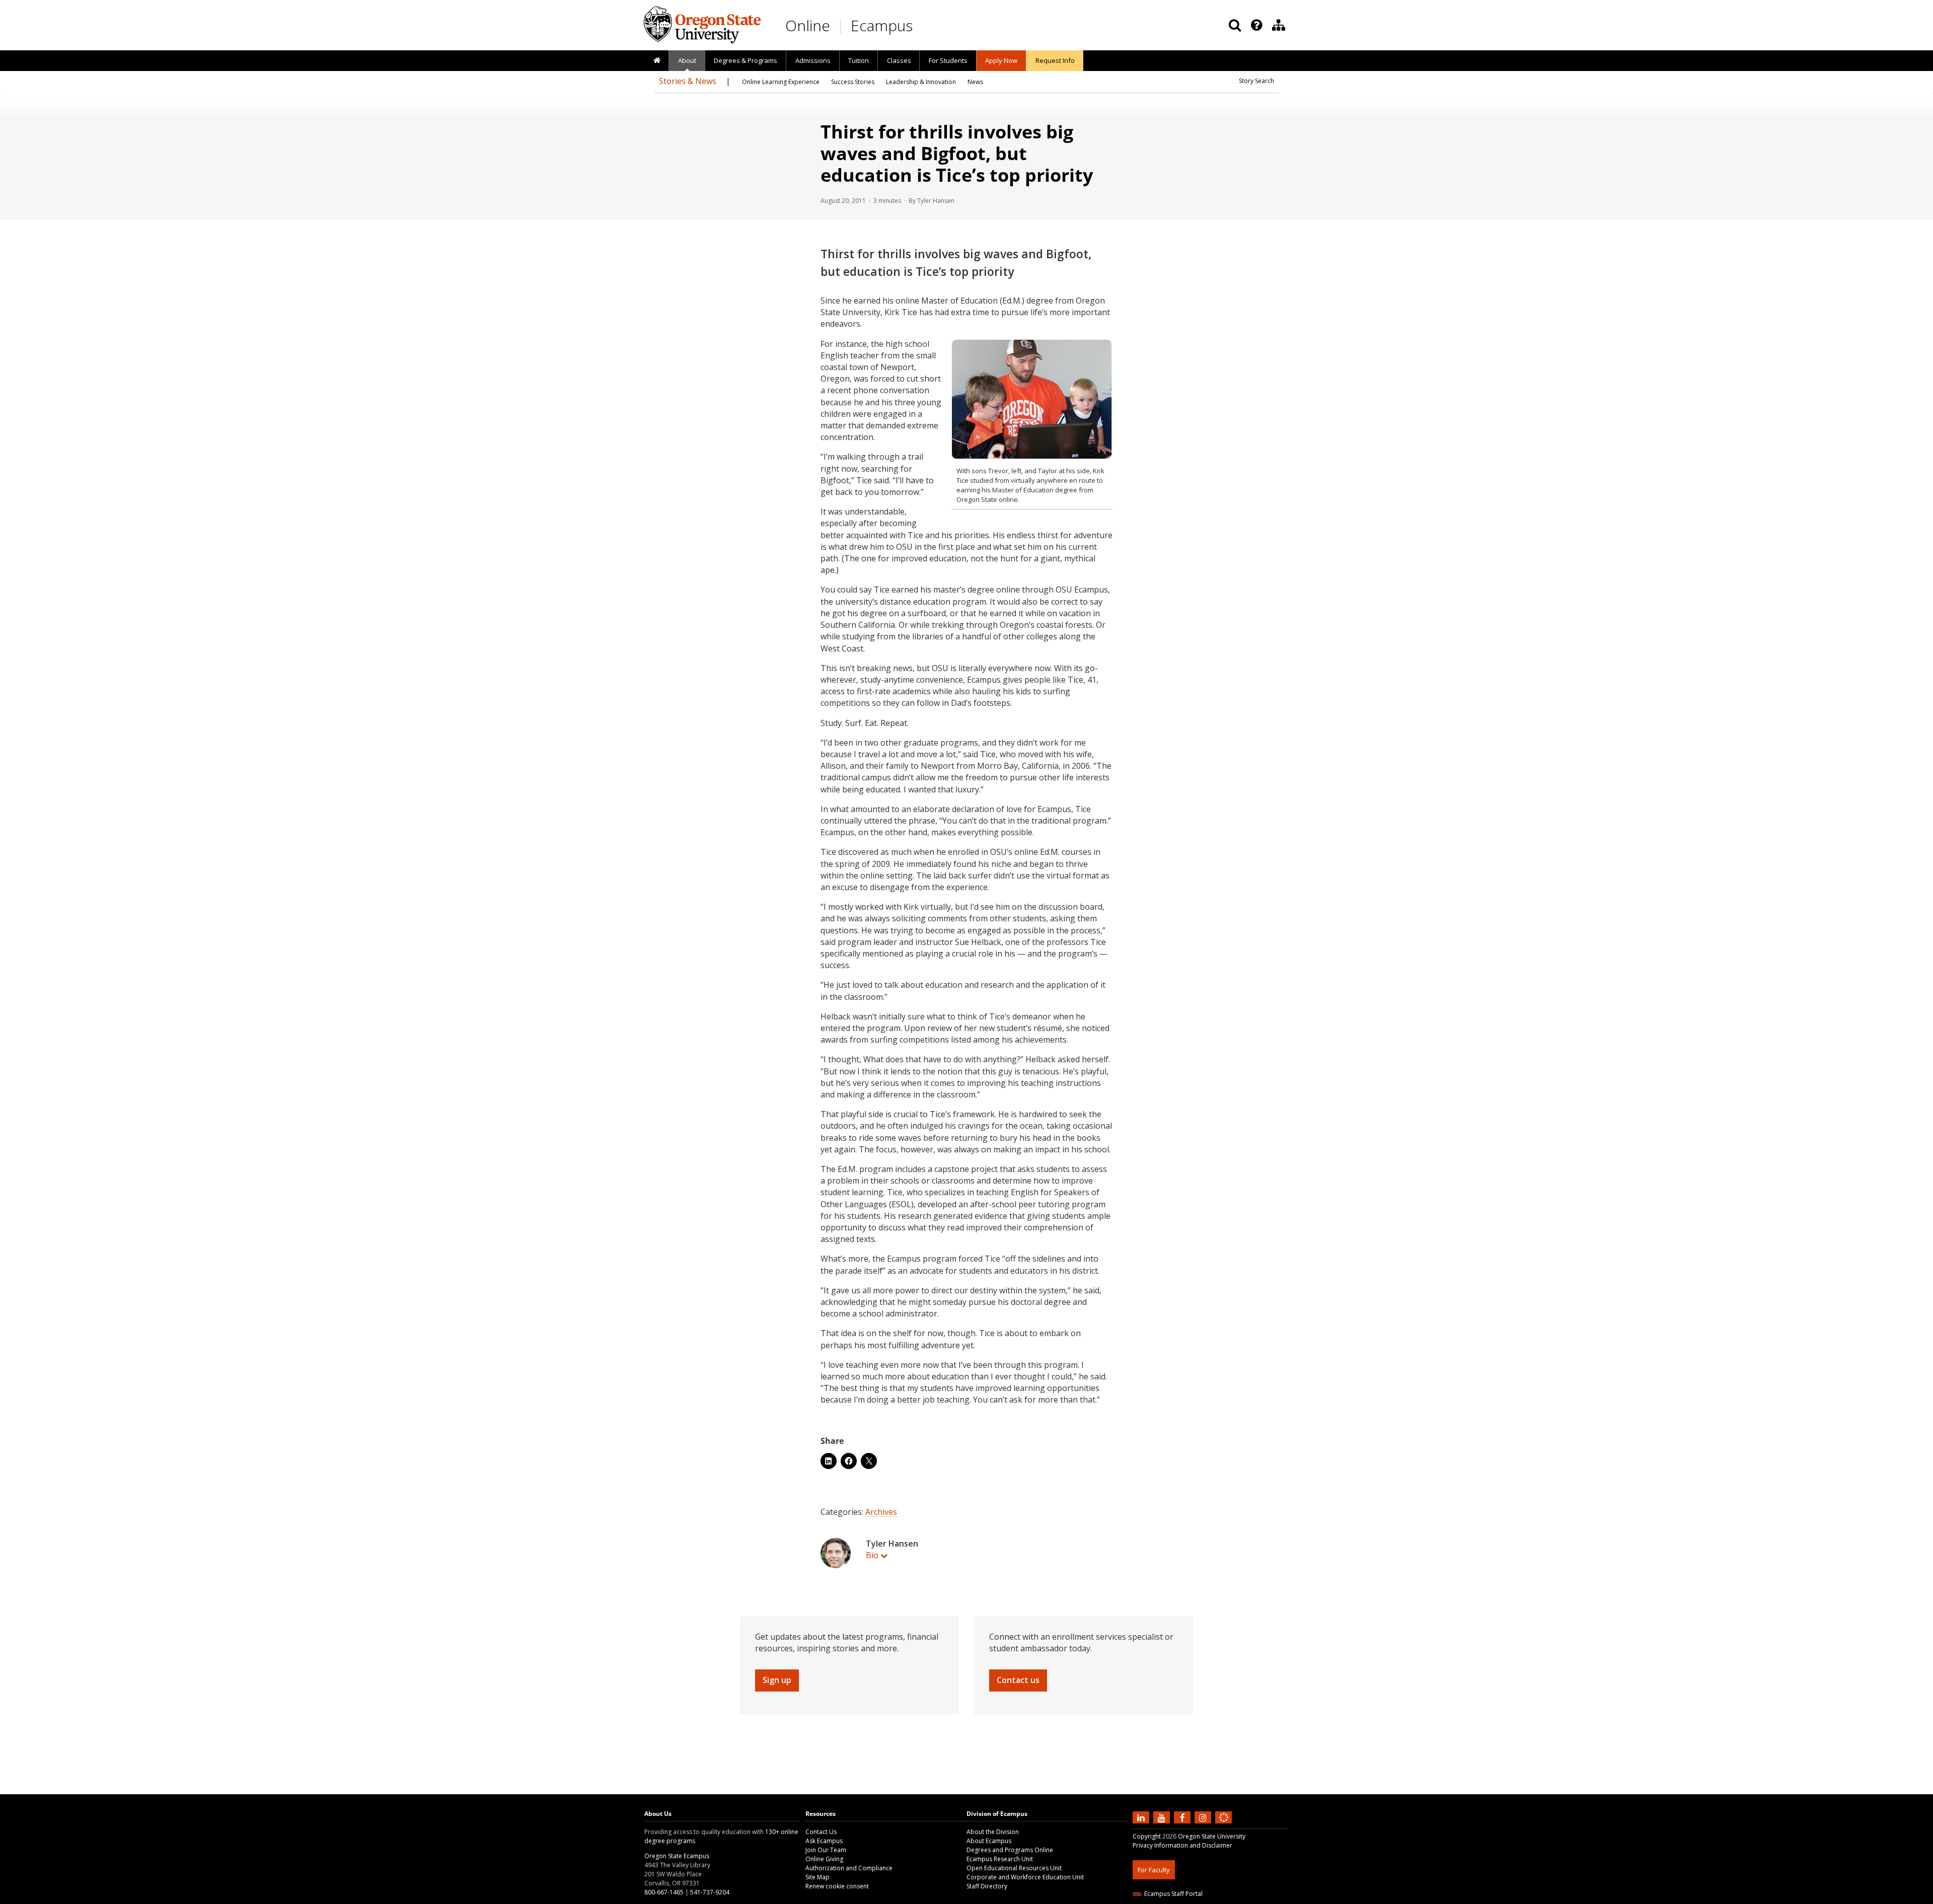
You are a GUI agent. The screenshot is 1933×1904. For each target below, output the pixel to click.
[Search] (1235, 25)
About (687, 60)
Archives (881, 1512)
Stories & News (688, 81)
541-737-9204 (710, 1892)
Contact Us (821, 1832)
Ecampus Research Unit (1000, 1859)
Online (808, 25)
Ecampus (882, 25)
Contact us (1018, 1680)
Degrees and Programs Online (1010, 1850)
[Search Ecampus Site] (1235, 25)
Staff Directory (987, 1886)
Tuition (859, 60)
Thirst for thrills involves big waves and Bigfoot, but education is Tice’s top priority (957, 153)
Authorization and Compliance (849, 1868)
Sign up (777, 1680)
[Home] (657, 61)
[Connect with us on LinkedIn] (1142, 1817)
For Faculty (1154, 1870)
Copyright (1147, 1836)
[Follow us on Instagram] (1204, 1817)
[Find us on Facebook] (1183, 1817)
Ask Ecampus (824, 1841)
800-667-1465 (664, 1892)
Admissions (813, 60)
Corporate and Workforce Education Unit (1025, 1877)
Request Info (1055, 60)
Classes (899, 60)
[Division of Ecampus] (1279, 25)
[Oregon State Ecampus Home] (842, 26)
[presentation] (1256, 25)
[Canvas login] (1224, 1825)
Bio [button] (872, 1555)
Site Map (817, 1877)
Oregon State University (1212, 1836)
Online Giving (824, 1859)
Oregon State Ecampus (677, 1856)
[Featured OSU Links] (1256, 25)
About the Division (993, 1832)
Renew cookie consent (837, 1886)
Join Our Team (826, 1850)
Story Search (1256, 81)
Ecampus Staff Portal (1173, 1894)
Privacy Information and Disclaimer (1182, 1845)
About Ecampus (989, 1841)
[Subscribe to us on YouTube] (1163, 1817)
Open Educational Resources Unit (1014, 1868)
